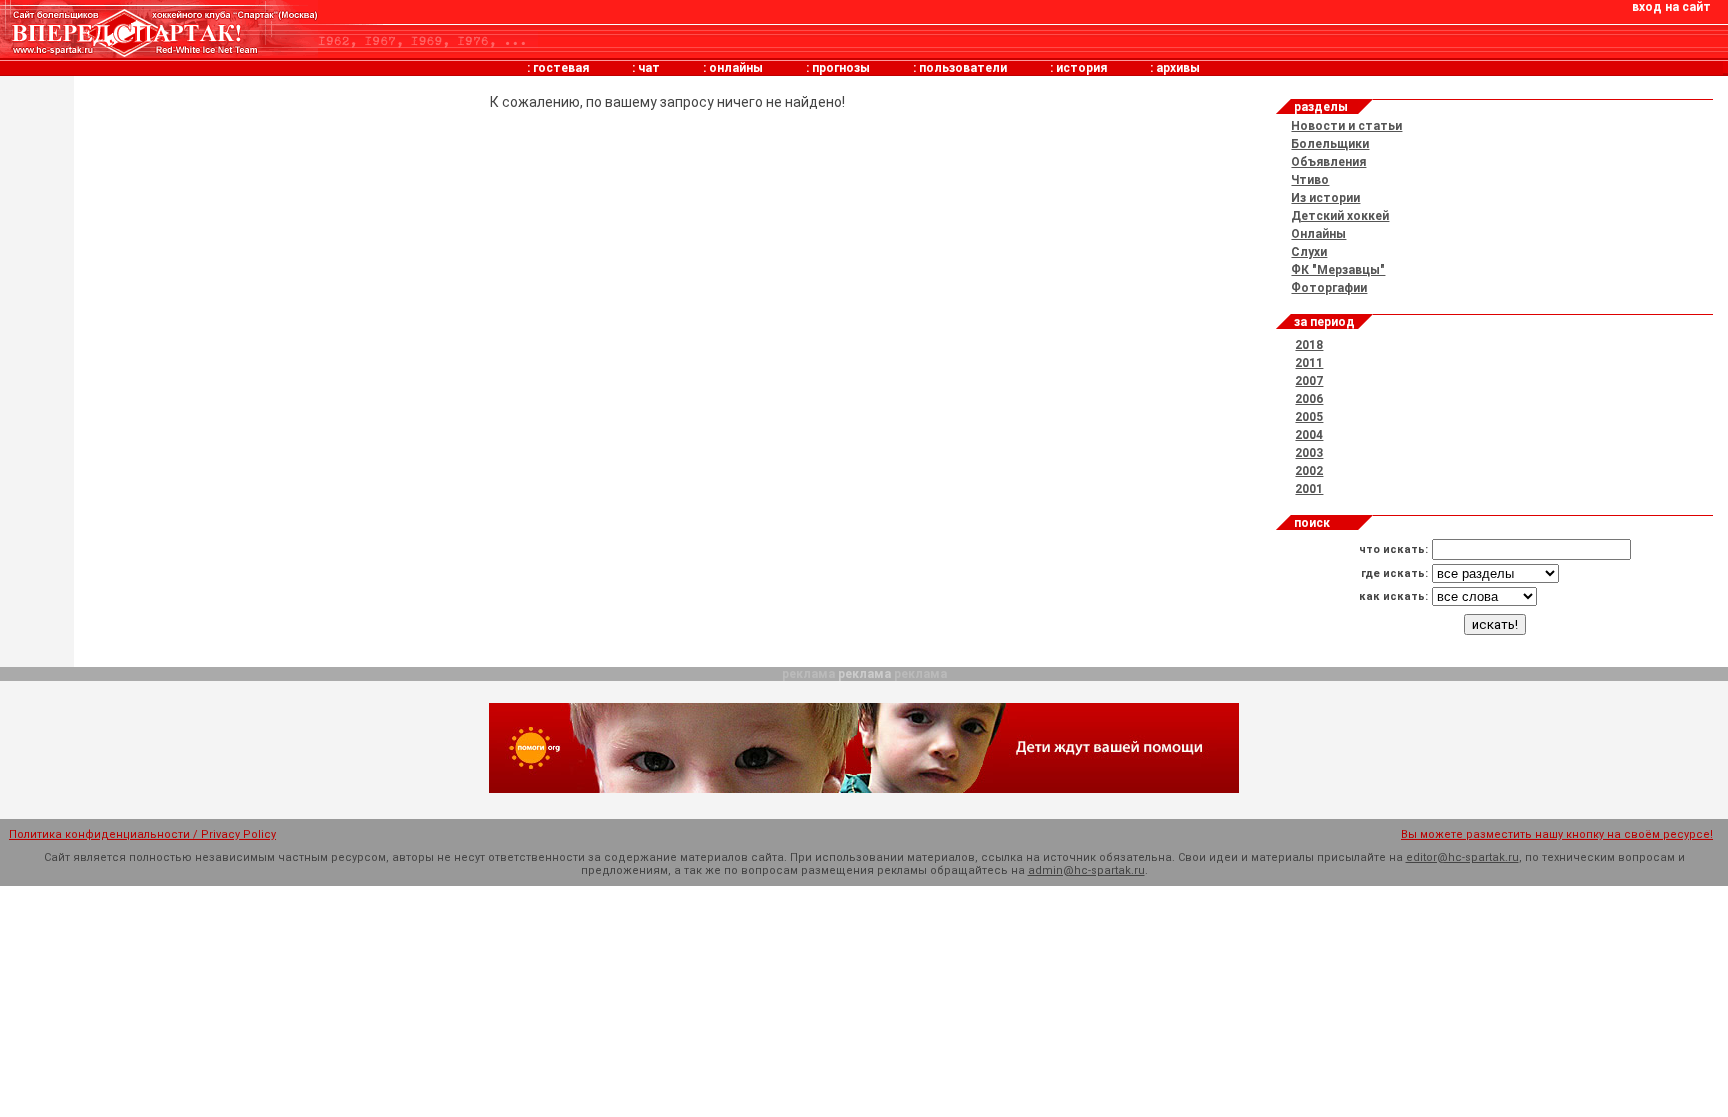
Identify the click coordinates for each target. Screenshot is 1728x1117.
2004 (1309, 435)
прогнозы (841, 68)
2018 (1309, 345)
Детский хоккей (1340, 216)
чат (649, 68)
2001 (1309, 489)
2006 (1309, 399)
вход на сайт (1671, 7)
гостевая (561, 68)
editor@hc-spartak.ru (1462, 857)
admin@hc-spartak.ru (1086, 870)
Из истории (1325, 198)
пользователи (963, 68)
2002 (1309, 471)
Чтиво (1310, 180)
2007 (1309, 381)
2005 (1309, 417)
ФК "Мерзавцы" (1338, 270)
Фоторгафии (1329, 288)
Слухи (1309, 252)
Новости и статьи (1346, 126)
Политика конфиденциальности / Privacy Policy (142, 834)
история (1081, 68)
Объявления (1328, 162)
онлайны (736, 68)
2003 (1309, 453)
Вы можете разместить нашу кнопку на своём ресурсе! (1557, 834)
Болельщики (1330, 144)
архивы (1178, 68)
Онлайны (1318, 234)
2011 (1309, 363)
